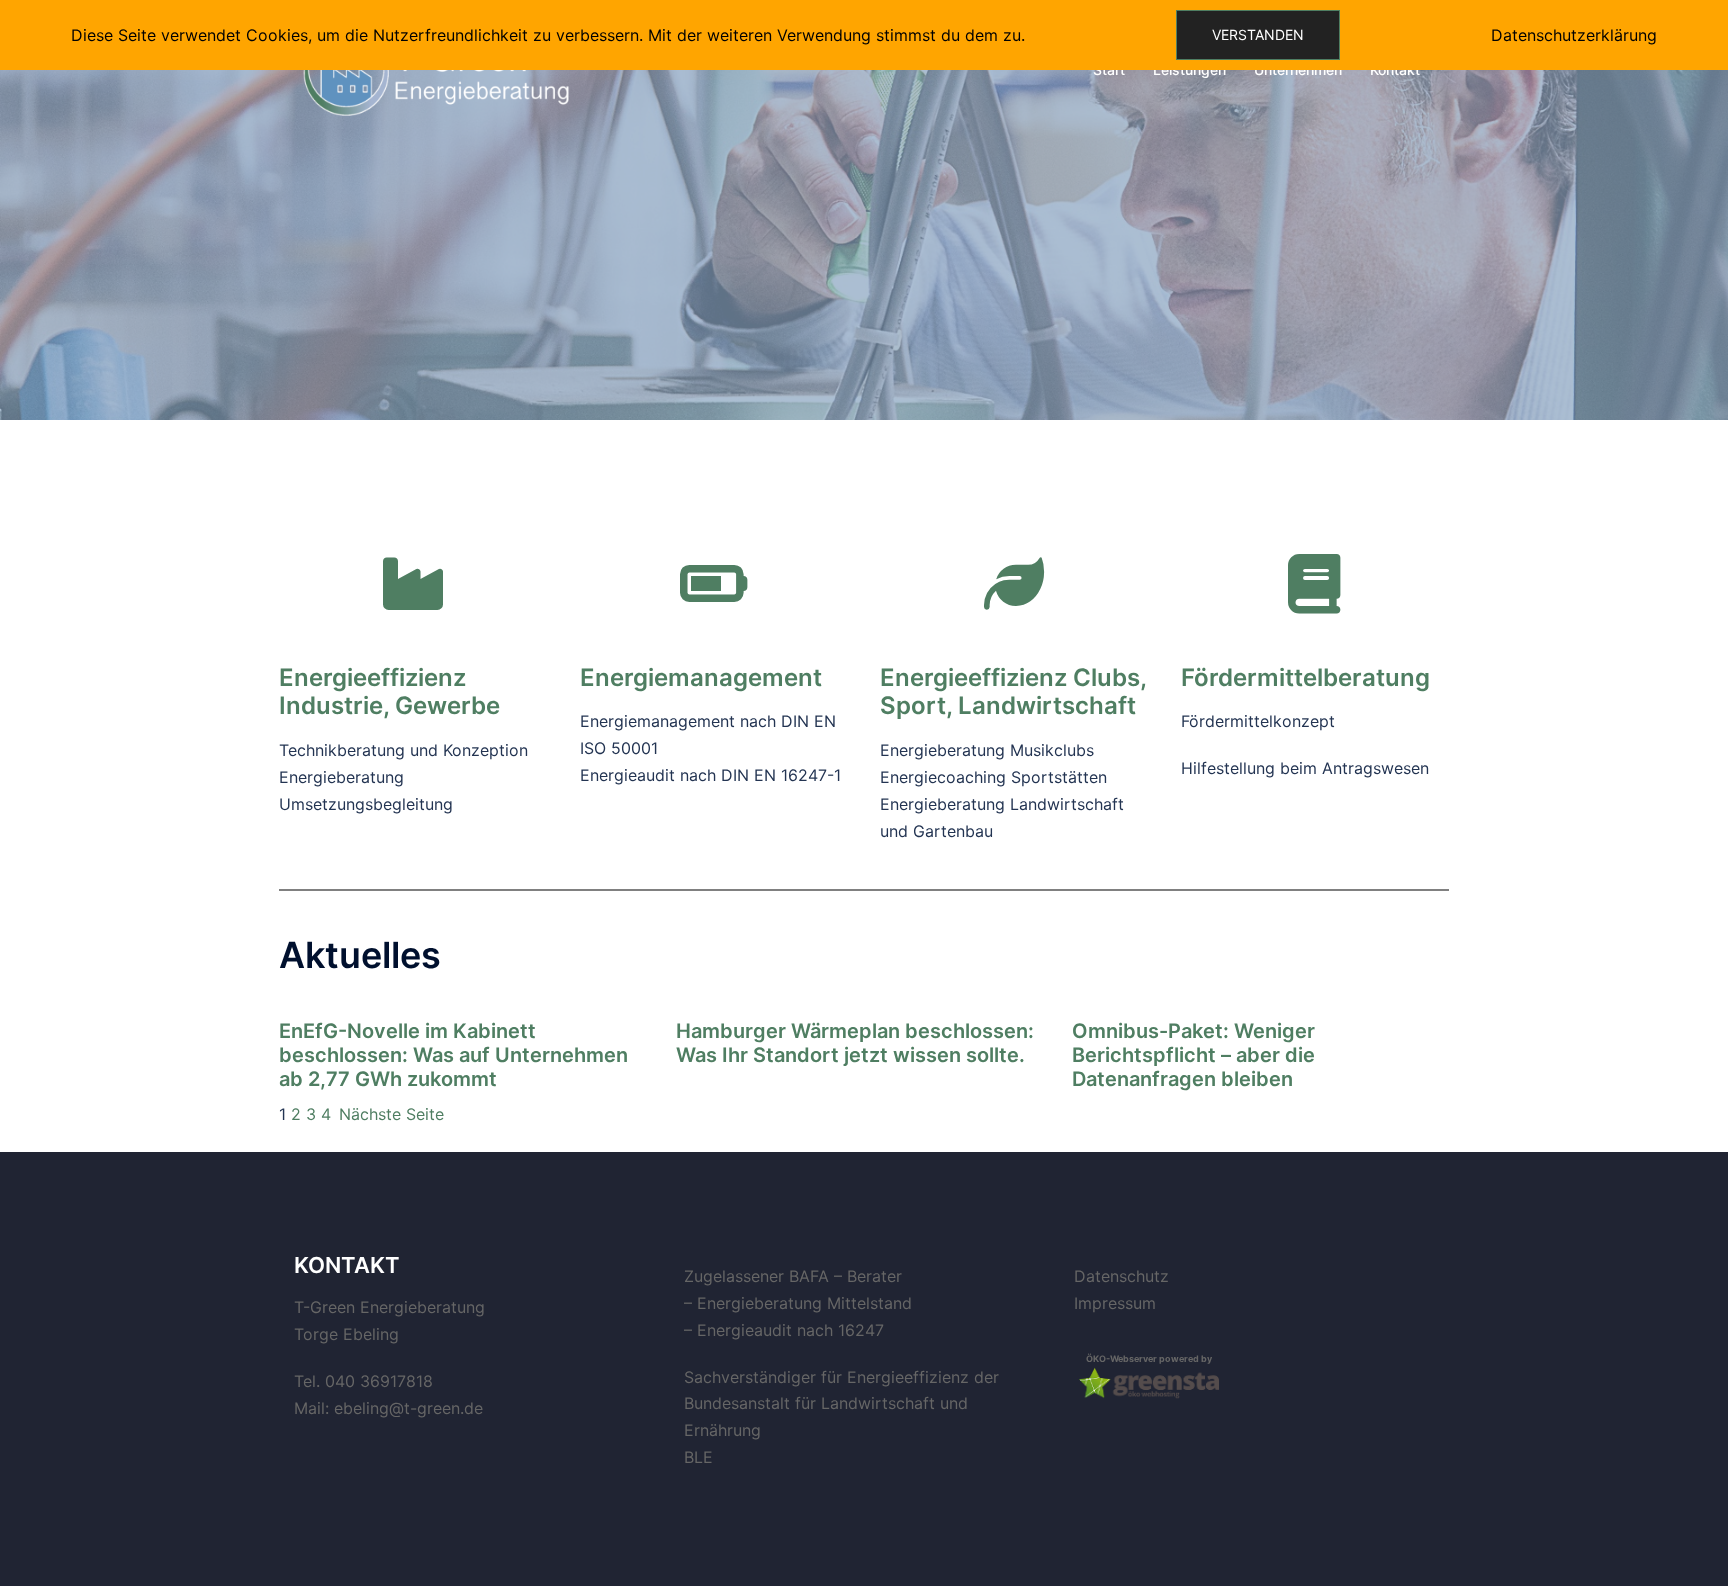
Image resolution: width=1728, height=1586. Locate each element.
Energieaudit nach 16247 (790, 1330)
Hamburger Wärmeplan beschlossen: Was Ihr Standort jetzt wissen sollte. (855, 1043)
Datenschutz (1121, 1276)
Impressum (1115, 1303)
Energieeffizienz (973, 677)
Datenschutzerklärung (1574, 35)
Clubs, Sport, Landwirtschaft (1013, 692)
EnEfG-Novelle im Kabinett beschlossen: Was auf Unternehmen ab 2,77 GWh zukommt (453, 1055)
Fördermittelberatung (1305, 677)
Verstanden (1258, 34)
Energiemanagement (701, 677)
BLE (698, 1457)
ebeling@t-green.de (408, 1408)
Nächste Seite (391, 1114)
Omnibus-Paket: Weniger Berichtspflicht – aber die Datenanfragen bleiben (1193, 1055)
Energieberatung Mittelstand (804, 1303)
